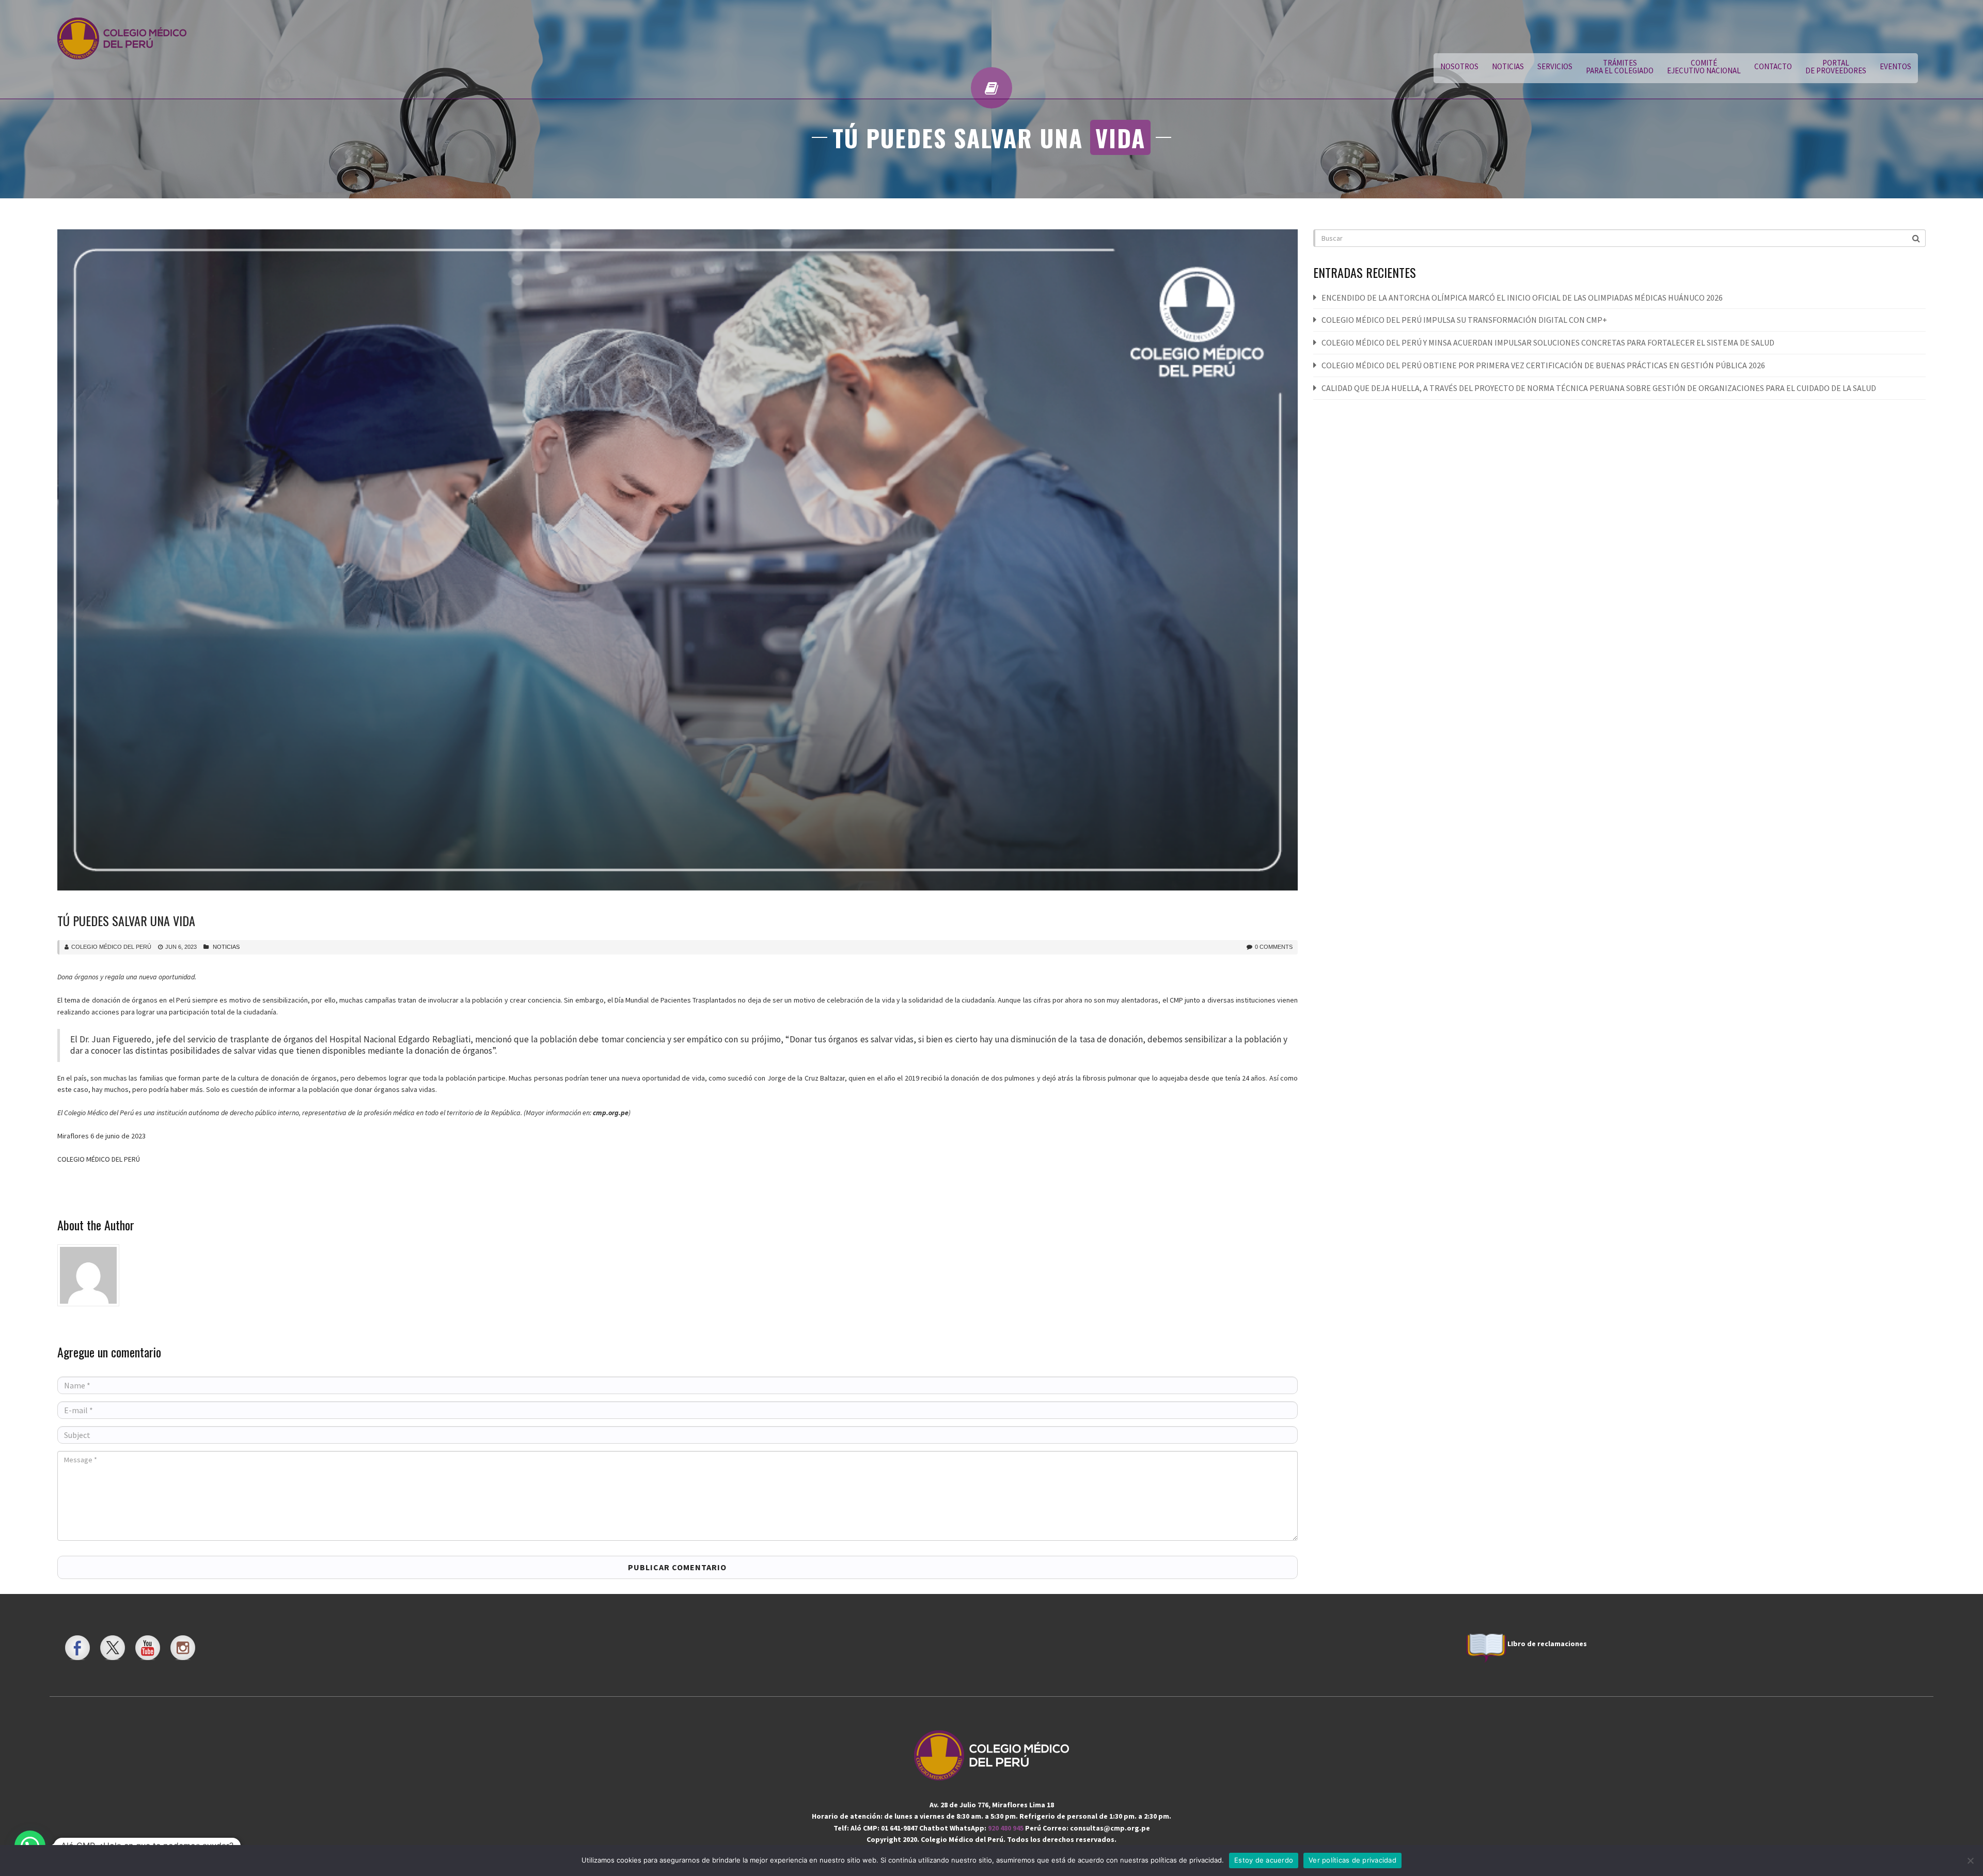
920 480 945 (1006, 1828)
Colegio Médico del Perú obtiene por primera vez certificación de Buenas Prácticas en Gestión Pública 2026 (1543, 365)
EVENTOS (1895, 66)
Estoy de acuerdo (1264, 1860)
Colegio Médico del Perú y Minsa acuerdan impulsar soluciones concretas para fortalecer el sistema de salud (1548, 342)
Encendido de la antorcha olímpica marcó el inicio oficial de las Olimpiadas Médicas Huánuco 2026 (1522, 298)
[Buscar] (1917, 238)
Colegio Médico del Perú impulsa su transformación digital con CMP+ (1464, 320)
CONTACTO (1773, 66)
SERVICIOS (1555, 66)
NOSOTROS (1459, 66)
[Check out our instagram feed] (183, 1648)
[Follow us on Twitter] (113, 1648)
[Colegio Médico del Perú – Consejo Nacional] (122, 39)
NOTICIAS (1508, 66)
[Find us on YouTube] (148, 1648)
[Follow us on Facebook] (77, 1648)
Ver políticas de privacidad (1352, 1860)
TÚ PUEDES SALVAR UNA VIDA (126, 920)
